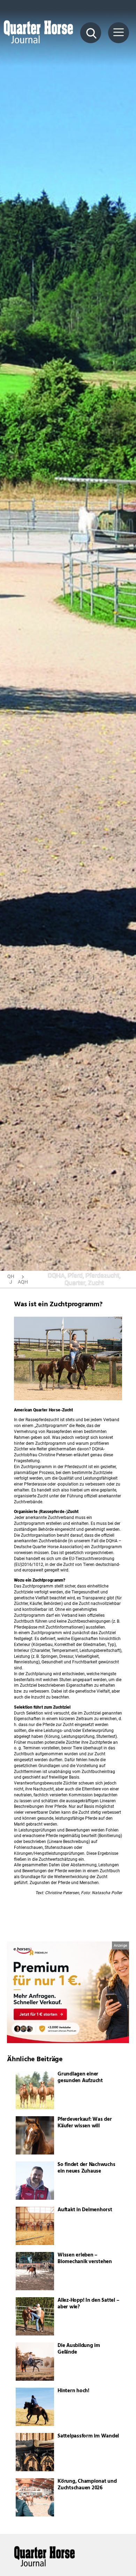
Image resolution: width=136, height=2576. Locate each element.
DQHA (56, 1275)
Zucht (96, 1283)
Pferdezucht (102, 1275)
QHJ (11, 1279)
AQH (23, 1282)
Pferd (75, 1275)
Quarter (75, 1283)
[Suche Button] (91, 33)
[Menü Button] (119, 33)
